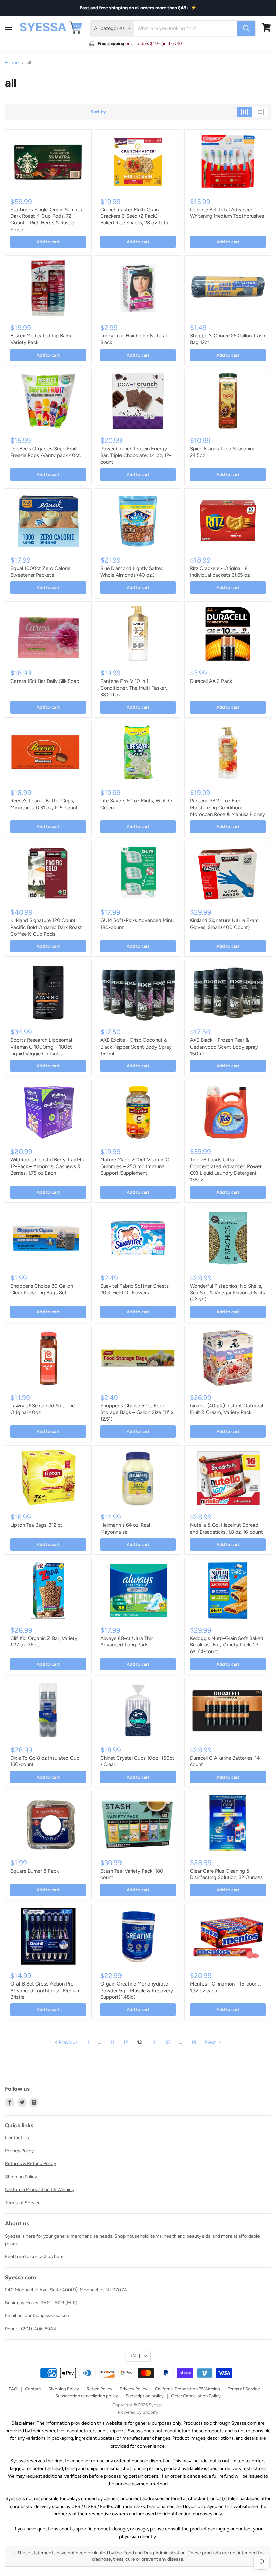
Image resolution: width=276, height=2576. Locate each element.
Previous (67, 2042)
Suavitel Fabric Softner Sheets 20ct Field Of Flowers (134, 1290)
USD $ (135, 2356)
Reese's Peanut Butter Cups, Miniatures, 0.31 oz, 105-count (44, 804)
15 (167, 2042)
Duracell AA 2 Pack (211, 681)
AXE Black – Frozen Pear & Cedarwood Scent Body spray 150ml (224, 1047)
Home (12, 63)
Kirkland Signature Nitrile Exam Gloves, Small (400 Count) (224, 924)
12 (126, 2042)
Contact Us (17, 2138)
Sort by (98, 112)
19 (194, 2042)
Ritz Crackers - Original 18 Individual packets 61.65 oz (220, 572)
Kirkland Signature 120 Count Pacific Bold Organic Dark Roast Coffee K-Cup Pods (46, 927)
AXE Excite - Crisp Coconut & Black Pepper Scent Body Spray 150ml (136, 1047)
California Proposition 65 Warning (40, 2190)
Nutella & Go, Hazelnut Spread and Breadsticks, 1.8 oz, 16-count (226, 1528)
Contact (33, 2389)
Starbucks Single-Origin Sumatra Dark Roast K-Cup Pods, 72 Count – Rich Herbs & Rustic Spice (47, 220)
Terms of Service (23, 2203)
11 (112, 2042)
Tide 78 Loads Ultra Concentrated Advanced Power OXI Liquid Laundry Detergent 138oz (226, 1170)
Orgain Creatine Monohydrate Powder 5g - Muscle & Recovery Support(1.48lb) (137, 1990)
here (59, 2257)
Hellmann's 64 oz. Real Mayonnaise (125, 1528)
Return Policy (99, 2389)
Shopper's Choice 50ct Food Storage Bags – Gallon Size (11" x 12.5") (137, 1412)
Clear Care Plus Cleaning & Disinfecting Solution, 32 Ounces (226, 1874)
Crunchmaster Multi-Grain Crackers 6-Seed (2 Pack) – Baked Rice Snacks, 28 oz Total (135, 216)
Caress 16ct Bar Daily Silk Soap (45, 681)
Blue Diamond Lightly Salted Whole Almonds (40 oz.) (132, 572)
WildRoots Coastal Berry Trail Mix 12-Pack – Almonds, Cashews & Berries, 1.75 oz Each (48, 1166)
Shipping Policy (21, 2177)
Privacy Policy (19, 2151)
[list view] (260, 112)
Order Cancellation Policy (196, 2396)
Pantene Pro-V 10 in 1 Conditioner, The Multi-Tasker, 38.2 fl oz (134, 688)
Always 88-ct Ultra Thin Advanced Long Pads (127, 1642)
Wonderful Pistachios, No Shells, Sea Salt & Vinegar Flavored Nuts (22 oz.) (227, 1293)
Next (211, 2042)
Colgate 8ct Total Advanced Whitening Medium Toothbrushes (227, 213)
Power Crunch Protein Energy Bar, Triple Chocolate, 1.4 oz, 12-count (136, 455)
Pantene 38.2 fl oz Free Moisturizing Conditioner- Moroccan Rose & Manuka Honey (227, 807)
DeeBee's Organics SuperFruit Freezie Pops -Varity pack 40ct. (46, 452)
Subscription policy (145, 2396)
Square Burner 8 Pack (34, 1871)
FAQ (13, 2389)
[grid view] (245, 112)
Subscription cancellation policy (87, 2396)
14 (153, 2042)
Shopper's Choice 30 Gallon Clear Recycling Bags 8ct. (42, 1290)
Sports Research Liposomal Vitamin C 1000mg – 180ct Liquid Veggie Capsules (41, 1047)
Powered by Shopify (138, 2412)
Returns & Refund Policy (30, 2164)
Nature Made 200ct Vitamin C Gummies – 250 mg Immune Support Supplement (135, 1166)
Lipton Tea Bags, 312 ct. (37, 1525)
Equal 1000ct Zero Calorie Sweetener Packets (40, 572)
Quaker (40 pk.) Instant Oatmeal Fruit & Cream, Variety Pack (226, 1409)
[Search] (246, 28)
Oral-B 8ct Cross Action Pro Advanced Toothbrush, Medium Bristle (46, 1990)
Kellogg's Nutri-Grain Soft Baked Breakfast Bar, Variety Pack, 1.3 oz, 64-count (227, 1645)
